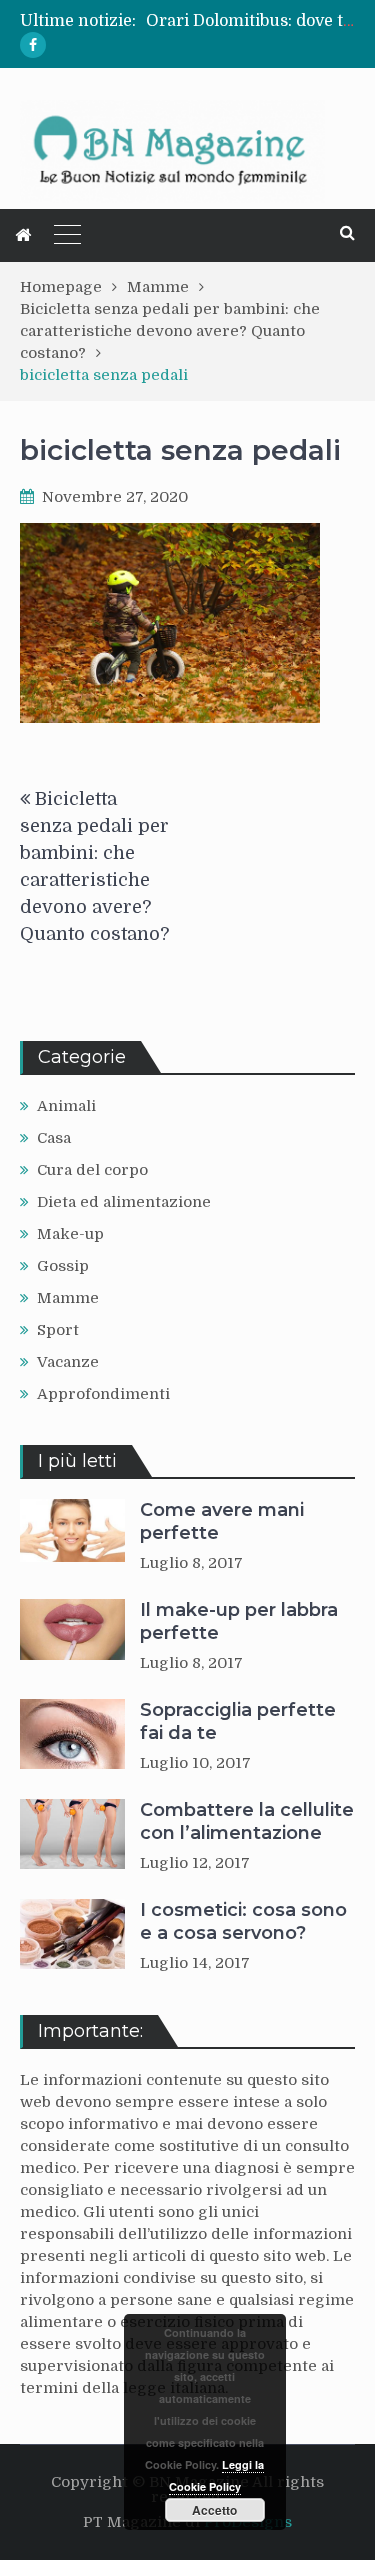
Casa (54, 1138)
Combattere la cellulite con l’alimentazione (247, 1821)
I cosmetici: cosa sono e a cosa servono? (243, 1921)
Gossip (63, 1266)
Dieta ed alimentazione (124, 1202)
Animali (66, 1106)
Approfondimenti (103, 1394)
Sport (58, 1330)
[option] (250, 21)
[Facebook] (33, 45)
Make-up (70, 1234)
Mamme (68, 1298)
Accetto (214, 2510)
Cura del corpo (92, 1170)
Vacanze (68, 1362)
